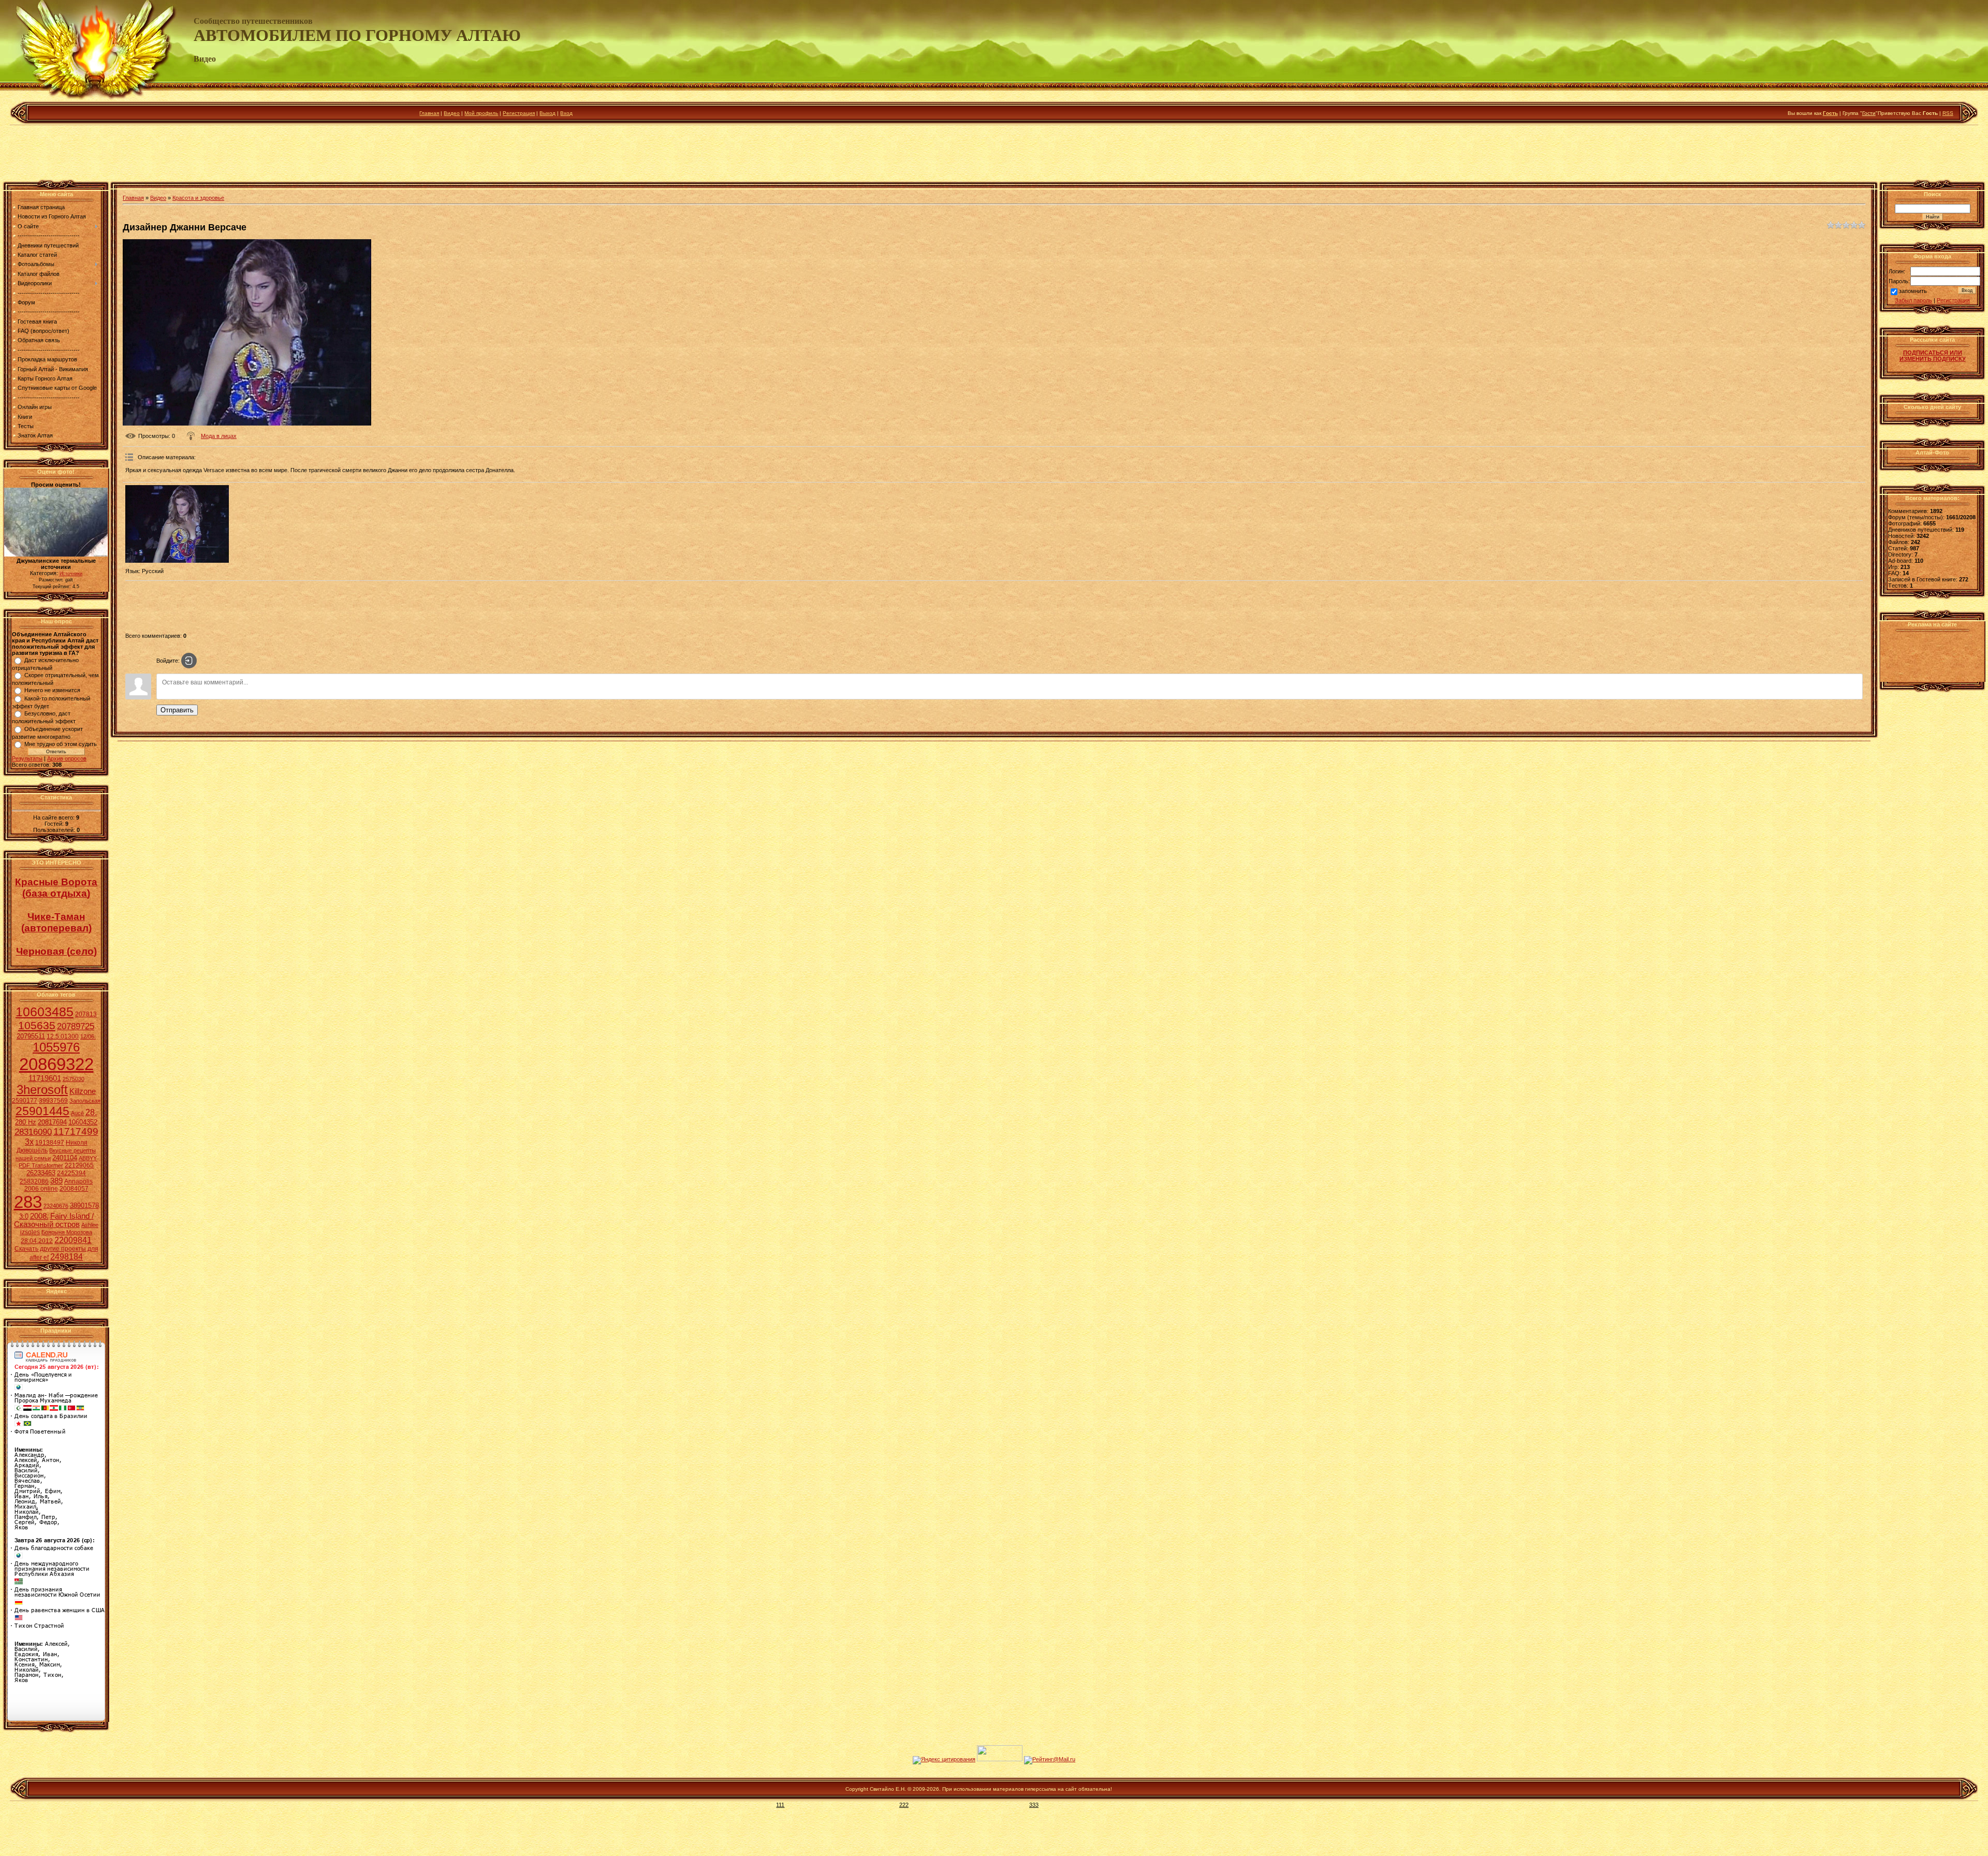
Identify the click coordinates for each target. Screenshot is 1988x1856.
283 (28, 1202)
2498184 (67, 1257)
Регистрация (519, 113)
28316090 (33, 1132)
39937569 (53, 1101)
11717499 (76, 1131)
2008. (39, 1216)
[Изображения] (177, 524)
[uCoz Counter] (1000, 1759)
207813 (86, 1014)
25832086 (34, 1181)
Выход (547, 113)
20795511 (31, 1036)
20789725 (76, 1026)
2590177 (25, 1101)
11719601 (45, 1078)
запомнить (1913, 291)
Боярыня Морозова (67, 1232)
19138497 (50, 1143)
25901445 (42, 1111)
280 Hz (26, 1122)
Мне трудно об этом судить (61, 744)
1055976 (56, 1047)
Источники (71, 574)
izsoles (30, 1232)
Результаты (27, 758)
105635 (37, 1026)
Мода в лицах (219, 436)
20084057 (74, 1189)
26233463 (41, 1173)
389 (56, 1181)
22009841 (73, 1240)
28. (91, 1112)
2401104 (65, 1158)
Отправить (177, 710)
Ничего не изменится (52, 690)
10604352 (83, 1122)
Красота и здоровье (198, 198)
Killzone (83, 1091)
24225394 (71, 1173)
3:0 (24, 1216)
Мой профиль (481, 113)
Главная (429, 113)
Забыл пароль (1913, 300)
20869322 (56, 1064)
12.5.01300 (63, 1036)
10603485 (45, 1012)
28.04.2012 (37, 1241)
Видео (452, 113)
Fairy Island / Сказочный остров (54, 1220)
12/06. (88, 1036)
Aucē (77, 1113)
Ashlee (90, 1225)
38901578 (84, 1205)
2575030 (74, 1079)
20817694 (52, 1122)
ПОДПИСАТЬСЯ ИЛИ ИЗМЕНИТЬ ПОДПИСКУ (1933, 356)
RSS (1948, 113)
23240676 (56, 1206)
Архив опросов (67, 758)
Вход (566, 113)
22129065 (79, 1165)
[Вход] (189, 661)
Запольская (85, 1101)
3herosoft (42, 1090)
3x (29, 1142)
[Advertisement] (994, 155)
